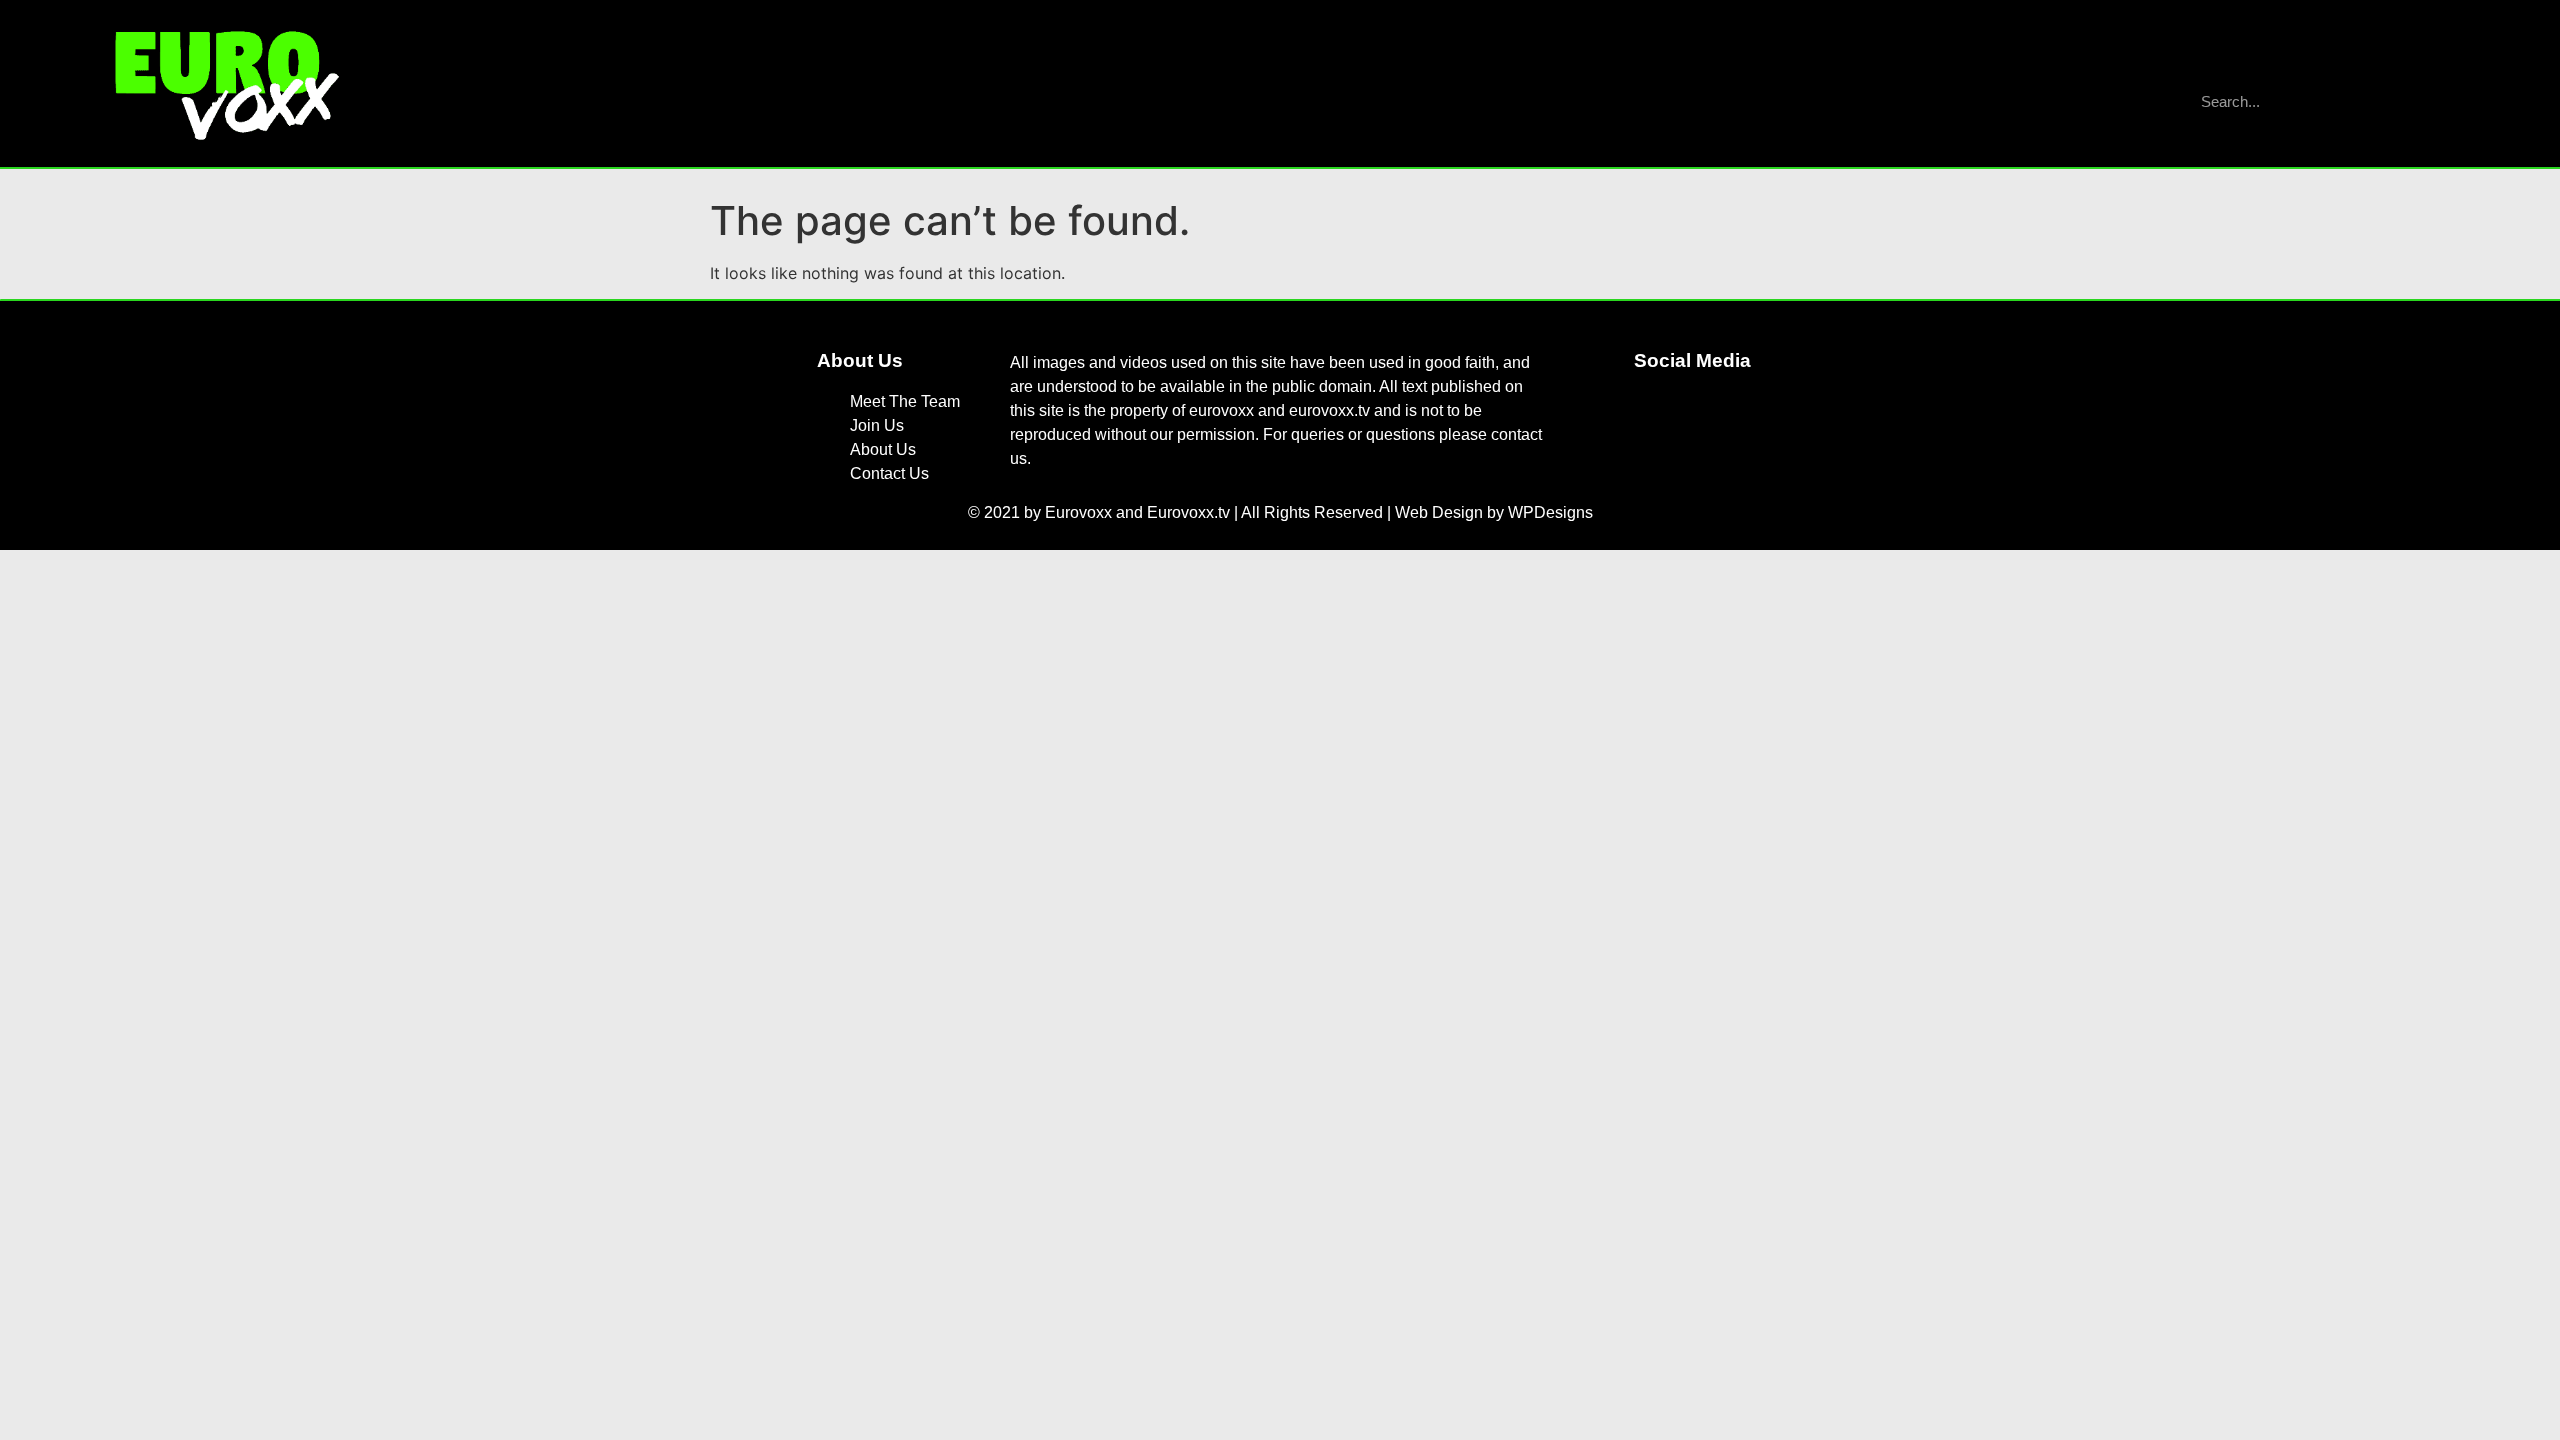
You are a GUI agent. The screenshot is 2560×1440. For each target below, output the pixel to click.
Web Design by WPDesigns (1494, 512)
